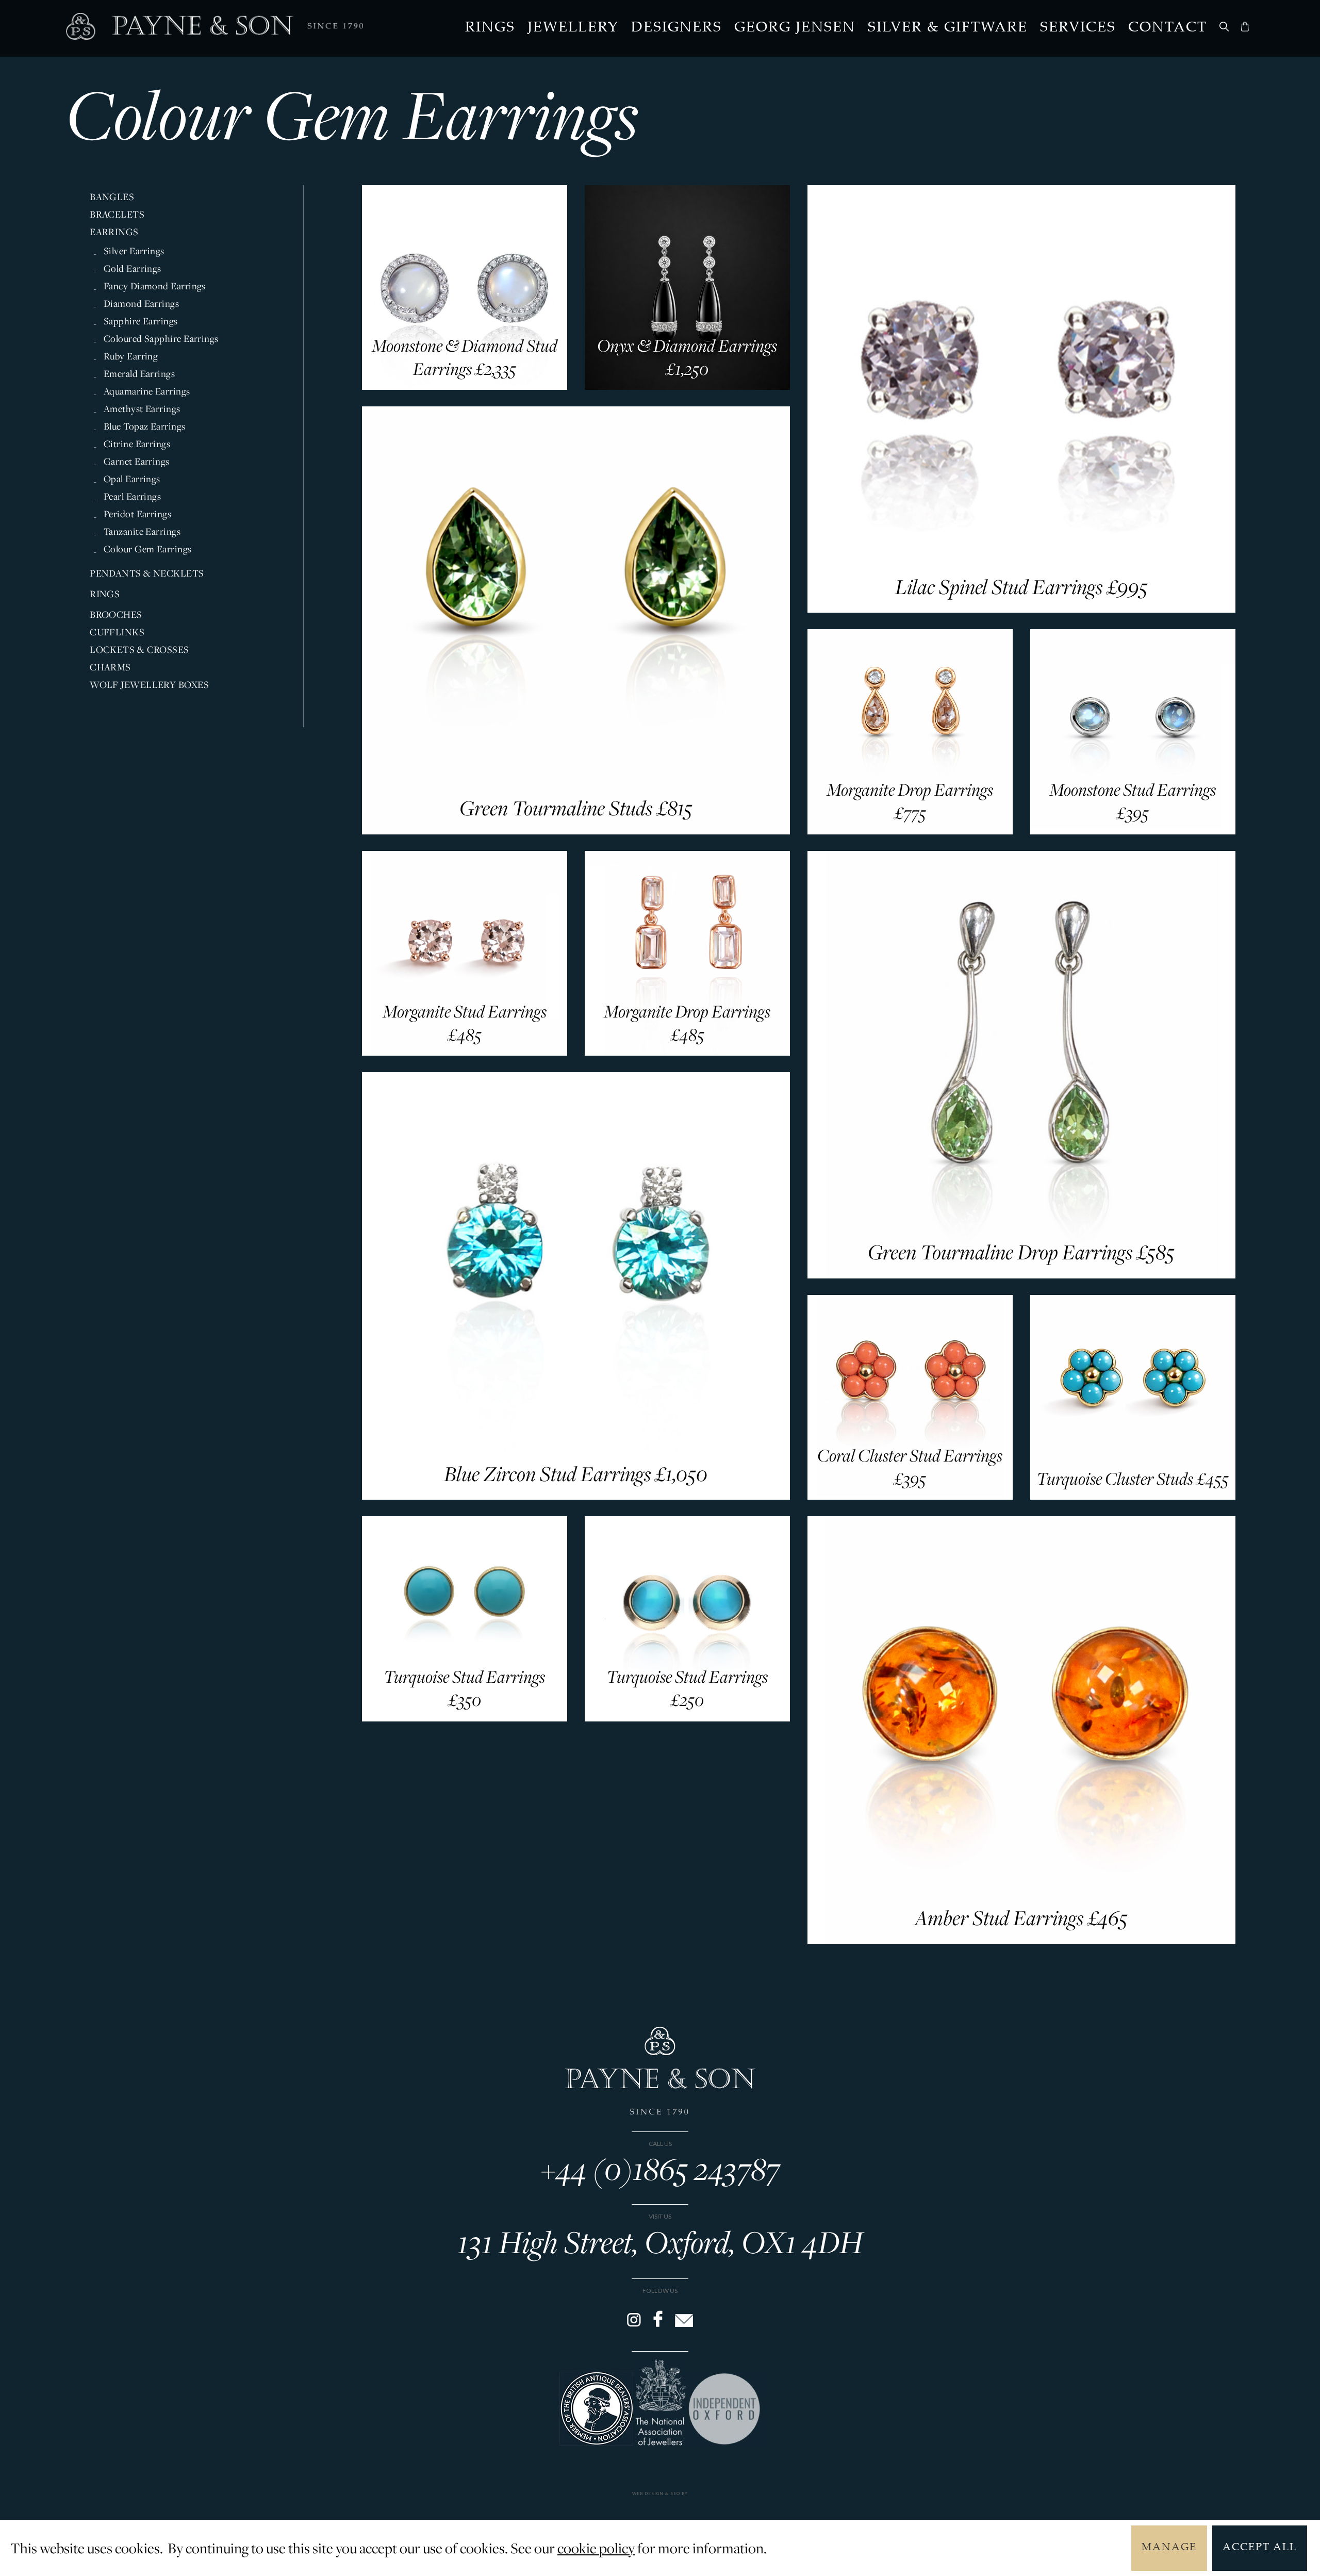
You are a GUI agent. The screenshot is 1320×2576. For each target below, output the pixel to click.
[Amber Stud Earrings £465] (1021, 1941)
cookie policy (596, 2548)
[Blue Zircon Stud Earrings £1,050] (576, 1496)
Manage (1169, 2548)
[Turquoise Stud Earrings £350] (464, 1718)
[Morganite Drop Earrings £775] (910, 831)
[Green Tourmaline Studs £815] (576, 831)
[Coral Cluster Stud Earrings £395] (910, 1496)
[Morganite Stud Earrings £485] (464, 1052)
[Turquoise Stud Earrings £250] (687, 1718)
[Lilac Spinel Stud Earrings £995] (1021, 609)
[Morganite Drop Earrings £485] (687, 1052)
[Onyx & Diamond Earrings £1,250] (687, 386)
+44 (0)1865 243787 (660, 2168)
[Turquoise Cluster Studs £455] (1133, 1496)
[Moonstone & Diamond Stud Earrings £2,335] (464, 386)
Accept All (1260, 2548)
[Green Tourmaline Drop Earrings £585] (1021, 1275)
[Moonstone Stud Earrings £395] (1133, 831)
